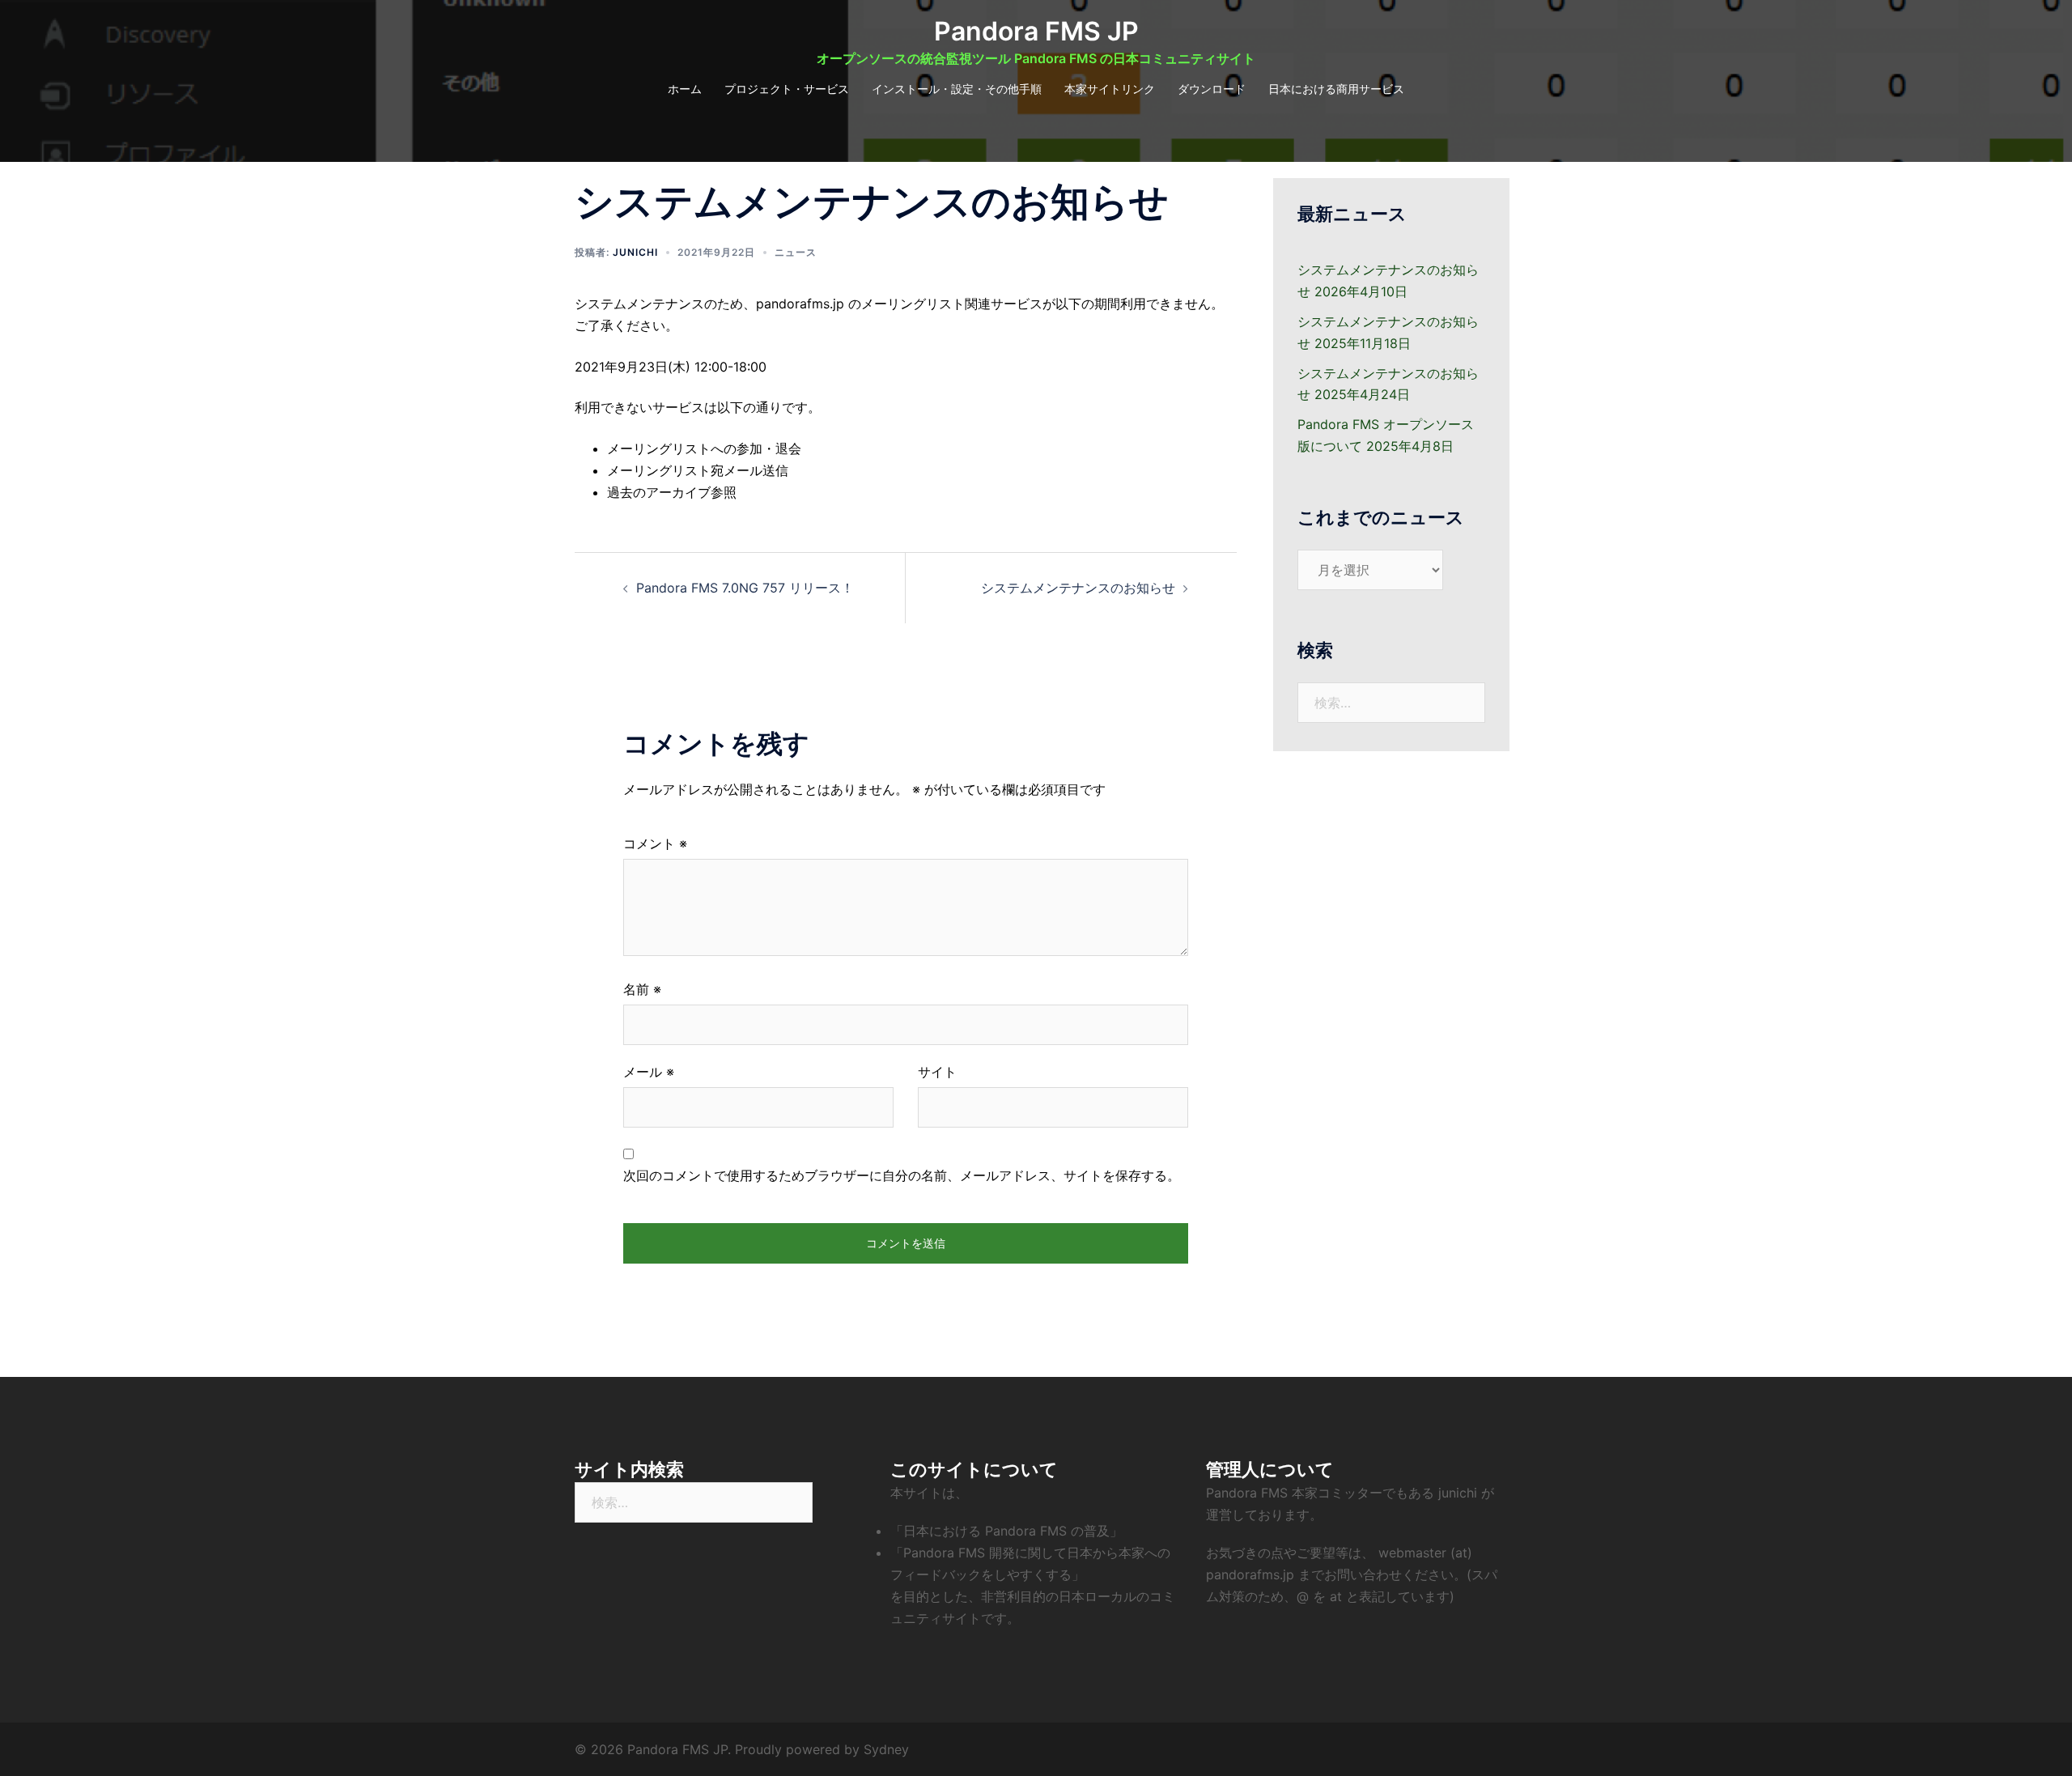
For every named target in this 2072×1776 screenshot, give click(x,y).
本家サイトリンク (1110, 89)
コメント (655, 843)
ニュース (796, 252)
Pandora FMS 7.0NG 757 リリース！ (745, 588)
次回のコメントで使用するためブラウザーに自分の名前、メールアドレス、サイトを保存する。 (902, 1175)
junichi (635, 252)
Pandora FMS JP (1036, 31)
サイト (937, 1072)
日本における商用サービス (1336, 89)
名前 (642, 989)
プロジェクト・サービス (787, 89)
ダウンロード (1212, 89)
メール (649, 1072)
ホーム (685, 89)
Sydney (886, 1749)
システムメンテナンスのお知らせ (1078, 588)
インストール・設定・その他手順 (957, 89)
